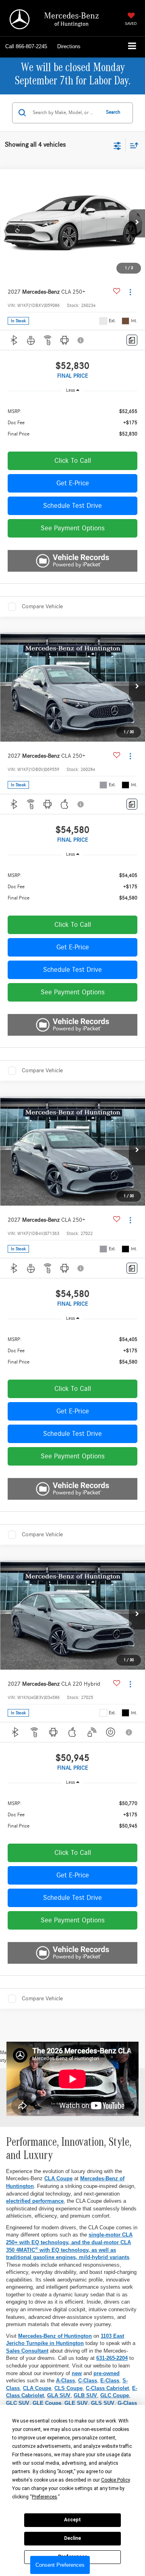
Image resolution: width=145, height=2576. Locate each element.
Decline (72, 2538)
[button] (26, 47)
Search (113, 112)
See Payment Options (73, 528)
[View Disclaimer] (81, 340)
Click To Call (73, 461)
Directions (69, 46)
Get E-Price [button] (73, 483)
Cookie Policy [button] (115, 2480)
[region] (73, 422)
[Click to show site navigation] (132, 47)
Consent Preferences (60, 2565)
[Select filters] (117, 145)
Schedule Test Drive (72, 506)
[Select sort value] (132, 145)
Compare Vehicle (42, 606)
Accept (72, 2520)
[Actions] (130, 292)
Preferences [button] (45, 2497)
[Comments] (132, 340)
